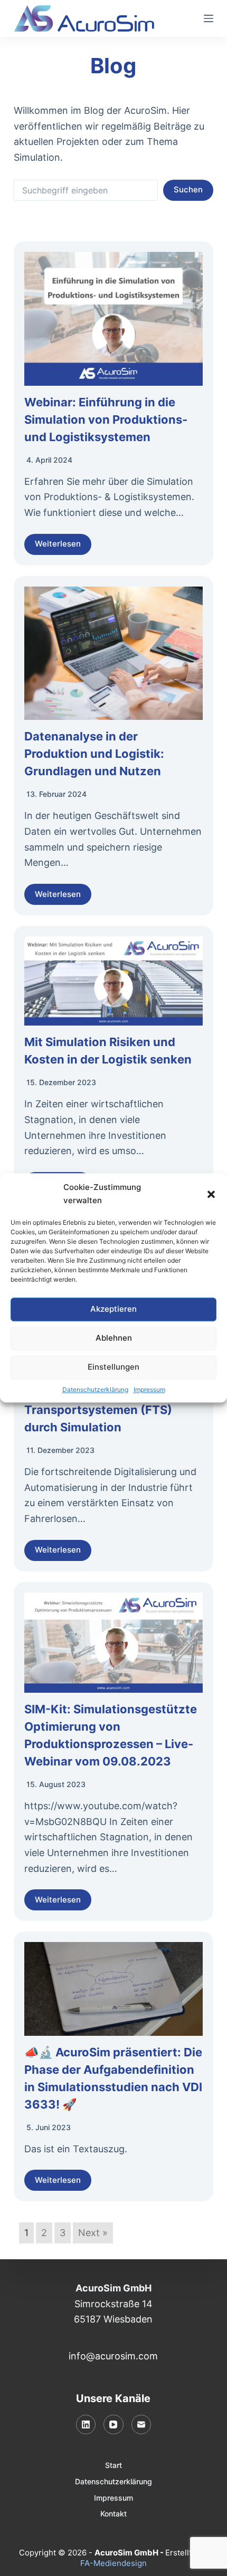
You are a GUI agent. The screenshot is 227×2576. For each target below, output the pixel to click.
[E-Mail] (141, 2425)
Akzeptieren (113, 1309)
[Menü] (209, 18)
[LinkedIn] (86, 2425)
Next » (93, 2233)
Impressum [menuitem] (113, 2498)
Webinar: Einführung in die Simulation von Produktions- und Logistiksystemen (106, 419)
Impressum (149, 1389)
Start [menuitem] (113, 2465)
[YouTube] (113, 2425)
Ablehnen (114, 1338)
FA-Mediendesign (113, 2563)
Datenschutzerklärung (95, 1389)
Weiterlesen (58, 544)
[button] (211, 1194)
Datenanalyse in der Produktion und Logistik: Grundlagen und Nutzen (94, 754)
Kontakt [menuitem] (113, 2514)
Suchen (188, 189)
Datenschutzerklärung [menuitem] (113, 2481)
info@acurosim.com (113, 2356)
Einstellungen (113, 1367)
